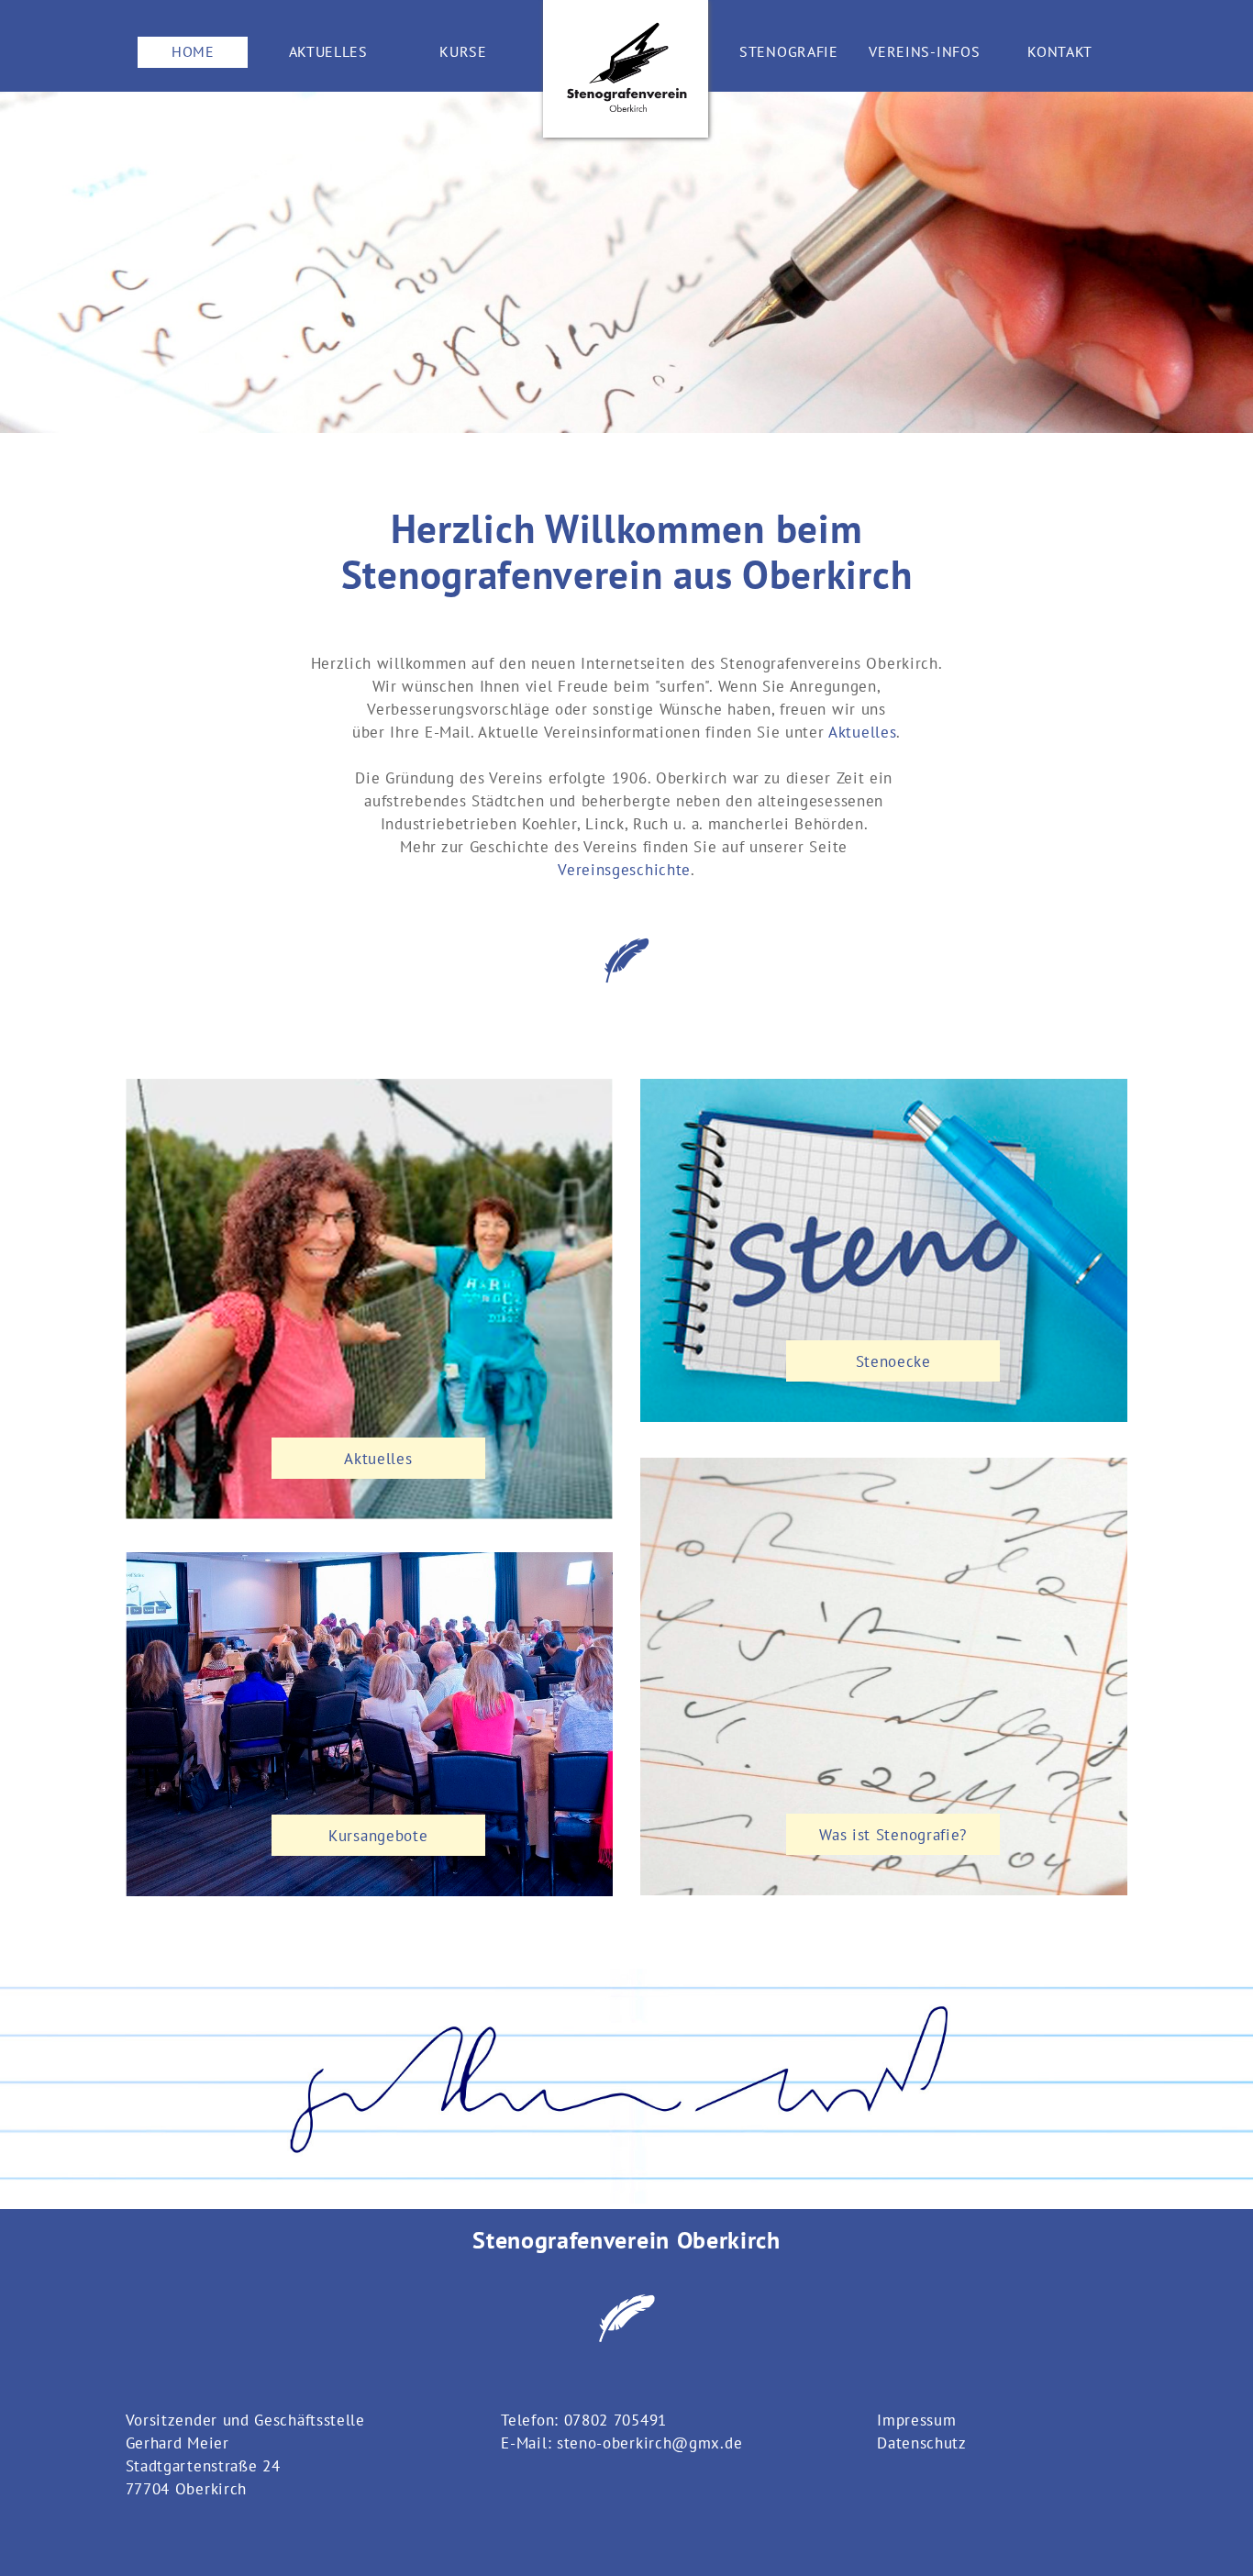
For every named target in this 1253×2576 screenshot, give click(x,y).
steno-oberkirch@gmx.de (649, 2443)
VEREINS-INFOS (924, 51)
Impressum (916, 2420)
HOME (193, 51)
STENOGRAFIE (789, 51)
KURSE (463, 51)
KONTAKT (1060, 51)
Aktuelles (862, 732)
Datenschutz (922, 2443)
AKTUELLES (328, 51)
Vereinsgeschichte (624, 869)
